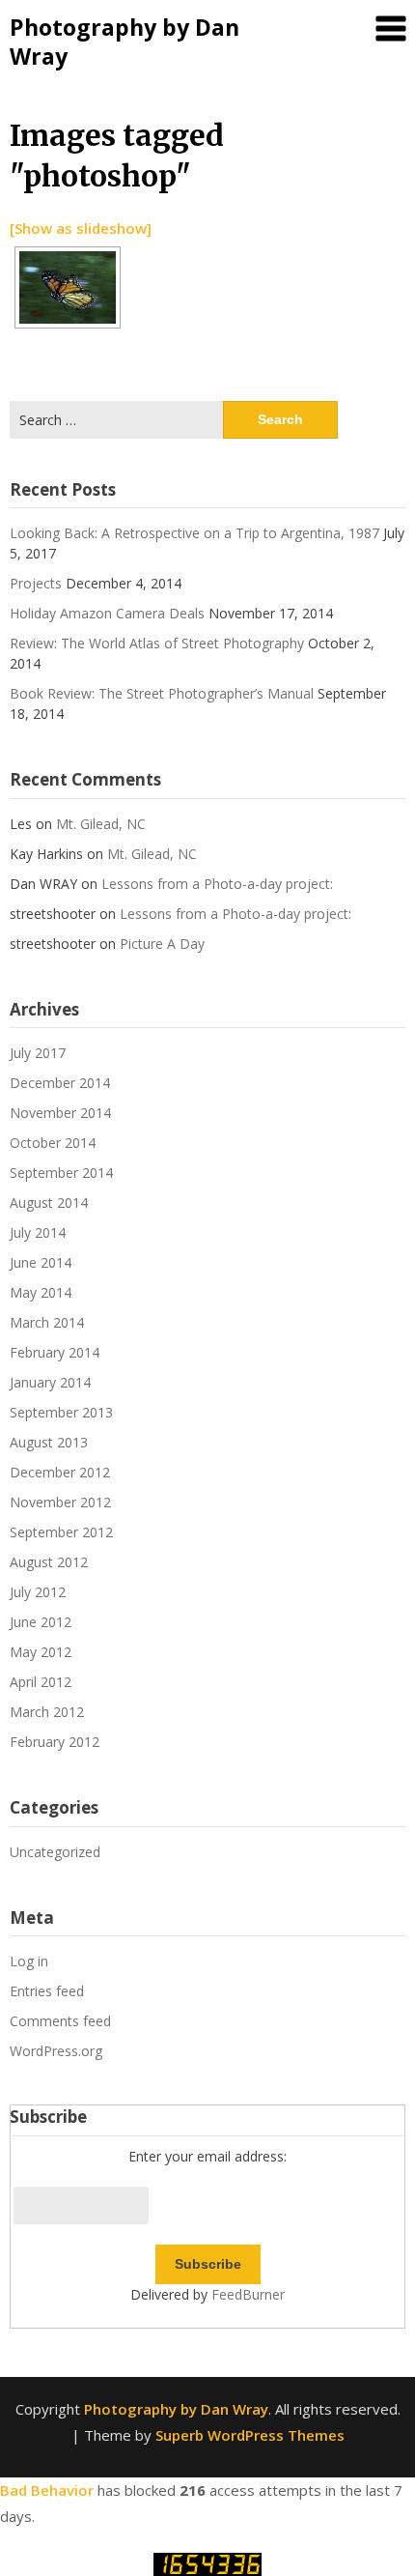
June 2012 (41, 1622)
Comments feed (60, 2021)
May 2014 (41, 1292)
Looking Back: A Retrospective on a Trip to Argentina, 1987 (194, 533)
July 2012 (38, 1592)
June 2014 (41, 1262)
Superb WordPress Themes (250, 2435)
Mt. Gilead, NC (101, 824)
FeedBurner (248, 2294)
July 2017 (38, 1053)
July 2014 (38, 1232)
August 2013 (49, 1442)
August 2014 (49, 1202)
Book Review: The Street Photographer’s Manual (162, 693)
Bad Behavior (47, 2490)
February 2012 (55, 1742)
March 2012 (47, 1712)
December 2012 (60, 1472)
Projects (36, 583)
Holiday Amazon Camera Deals (107, 613)
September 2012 (61, 1532)
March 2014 (47, 1322)
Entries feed (47, 1991)
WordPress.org (56, 2051)
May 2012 (41, 1652)
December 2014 (60, 1083)
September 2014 (61, 1173)
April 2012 (41, 1682)
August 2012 (49, 1562)
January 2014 (50, 1382)
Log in (29, 1961)
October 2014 (53, 1143)
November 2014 (60, 1113)
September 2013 (61, 1412)
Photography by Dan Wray (124, 42)
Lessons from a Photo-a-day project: (217, 884)
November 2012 (60, 1502)
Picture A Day (162, 944)
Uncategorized (55, 1852)
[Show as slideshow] (81, 228)
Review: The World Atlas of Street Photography (157, 643)
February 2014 (55, 1352)
